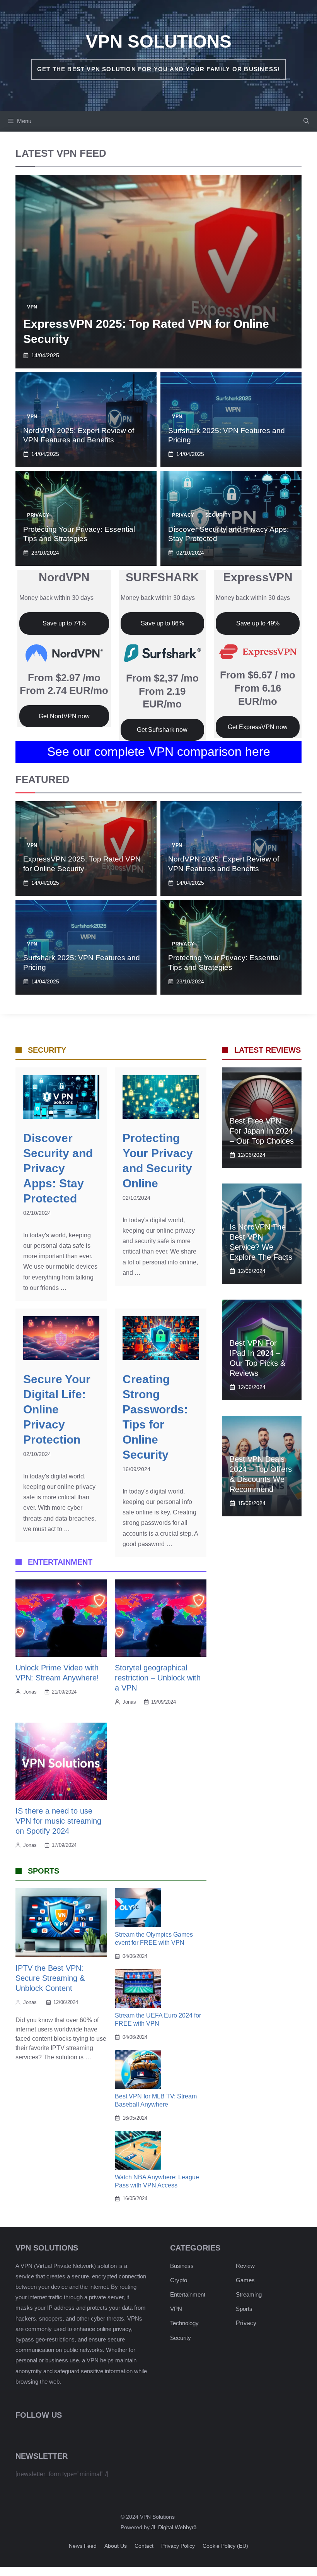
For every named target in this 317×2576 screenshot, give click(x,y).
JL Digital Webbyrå (174, 2527)
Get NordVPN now (64, 716)
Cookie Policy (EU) (225, 2546)
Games (245, 2280)
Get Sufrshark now (162, 730)
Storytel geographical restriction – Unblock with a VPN (158, 1678)
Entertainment (188, 2294)
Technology (184, 2323)
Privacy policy (178, 2546)
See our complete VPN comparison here (159, 752)
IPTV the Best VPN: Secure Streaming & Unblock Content (50, 1978)
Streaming (249, 2294)
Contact (144, 2546)
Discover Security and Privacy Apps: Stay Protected (58, 1168)
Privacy (38, 515)
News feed (83, 2546)
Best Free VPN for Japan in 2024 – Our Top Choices (262, 1131)
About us (116, 2546)
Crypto (179, 2280)
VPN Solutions (159, 41)
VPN (32, 307)
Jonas (30, 1692)
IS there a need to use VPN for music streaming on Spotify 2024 (58, 1821)
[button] (306, 121)
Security (218, 515)
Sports (244, 2309)
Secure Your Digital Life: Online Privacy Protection (57, 1409)
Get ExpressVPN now (258, 727)
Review (245, 2266)
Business (182, 2266)
